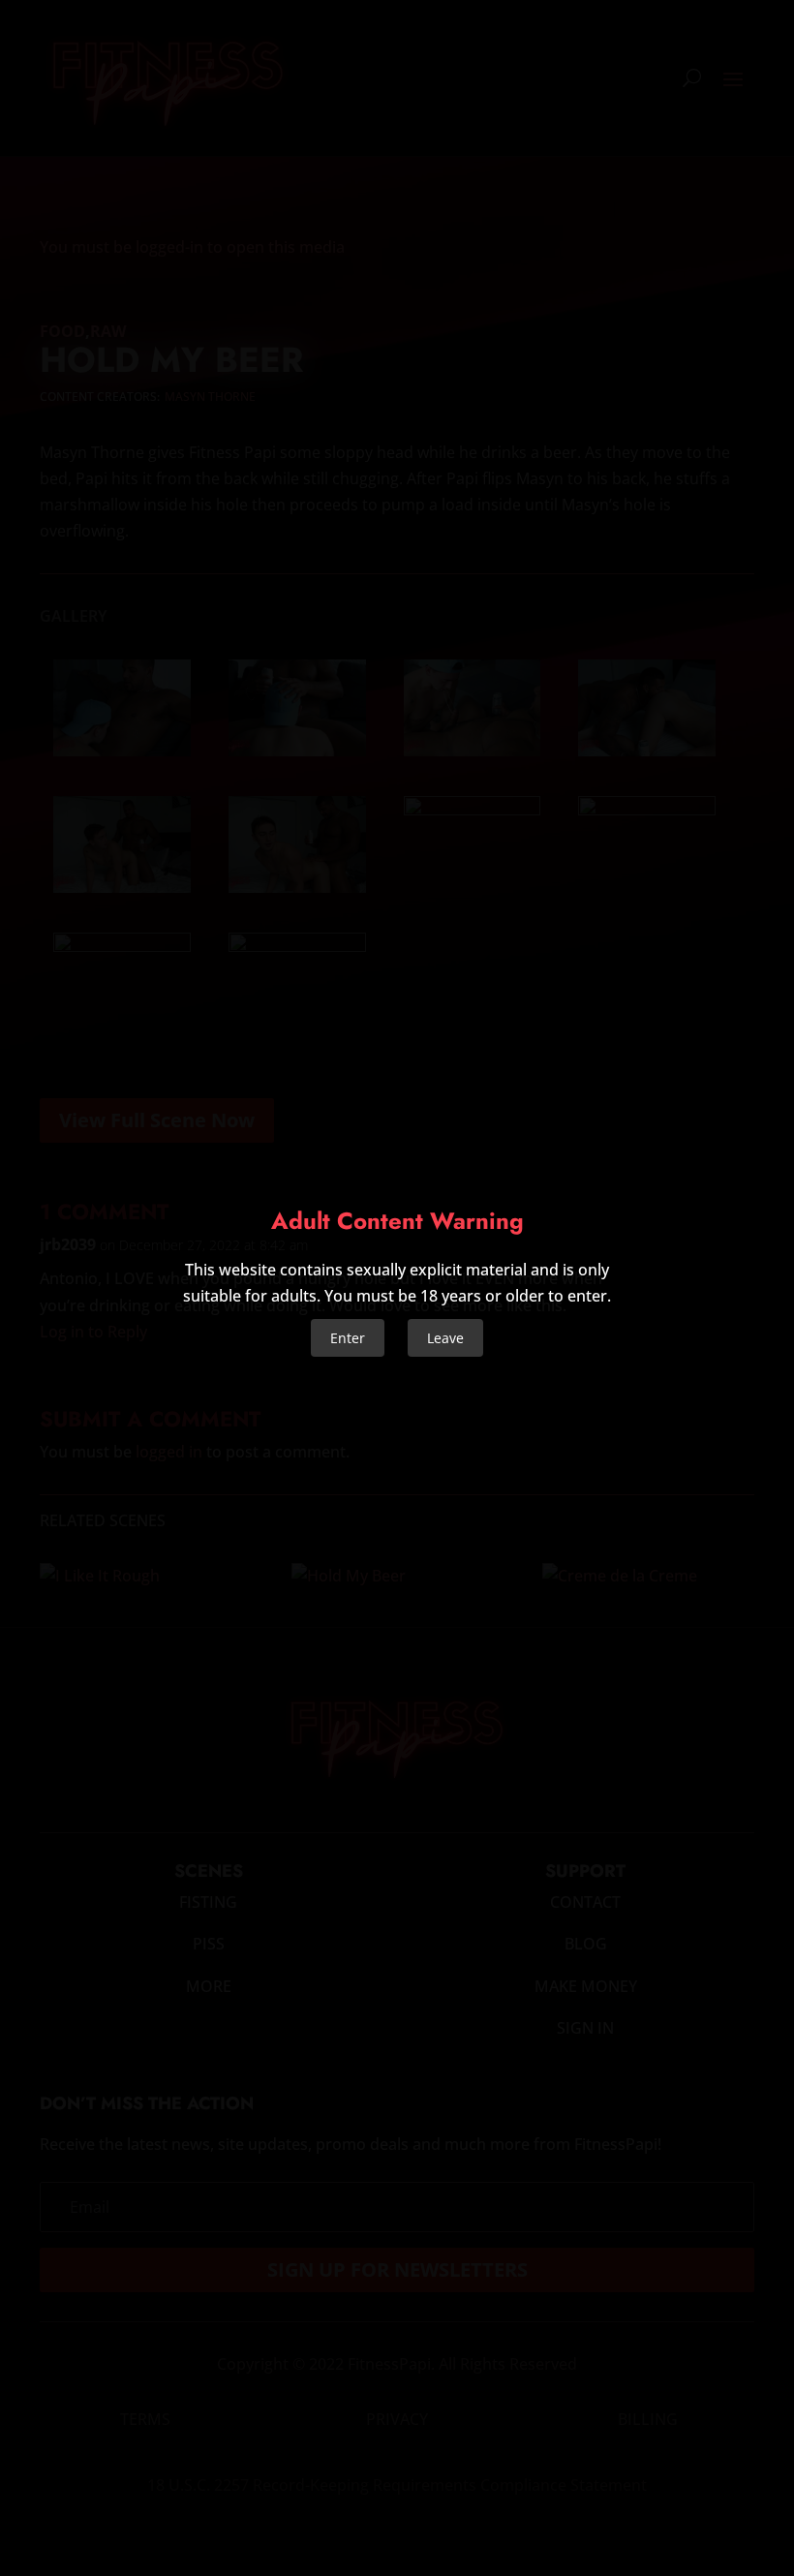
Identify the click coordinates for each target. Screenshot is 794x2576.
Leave (445, 1338)
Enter (348, 1338)
